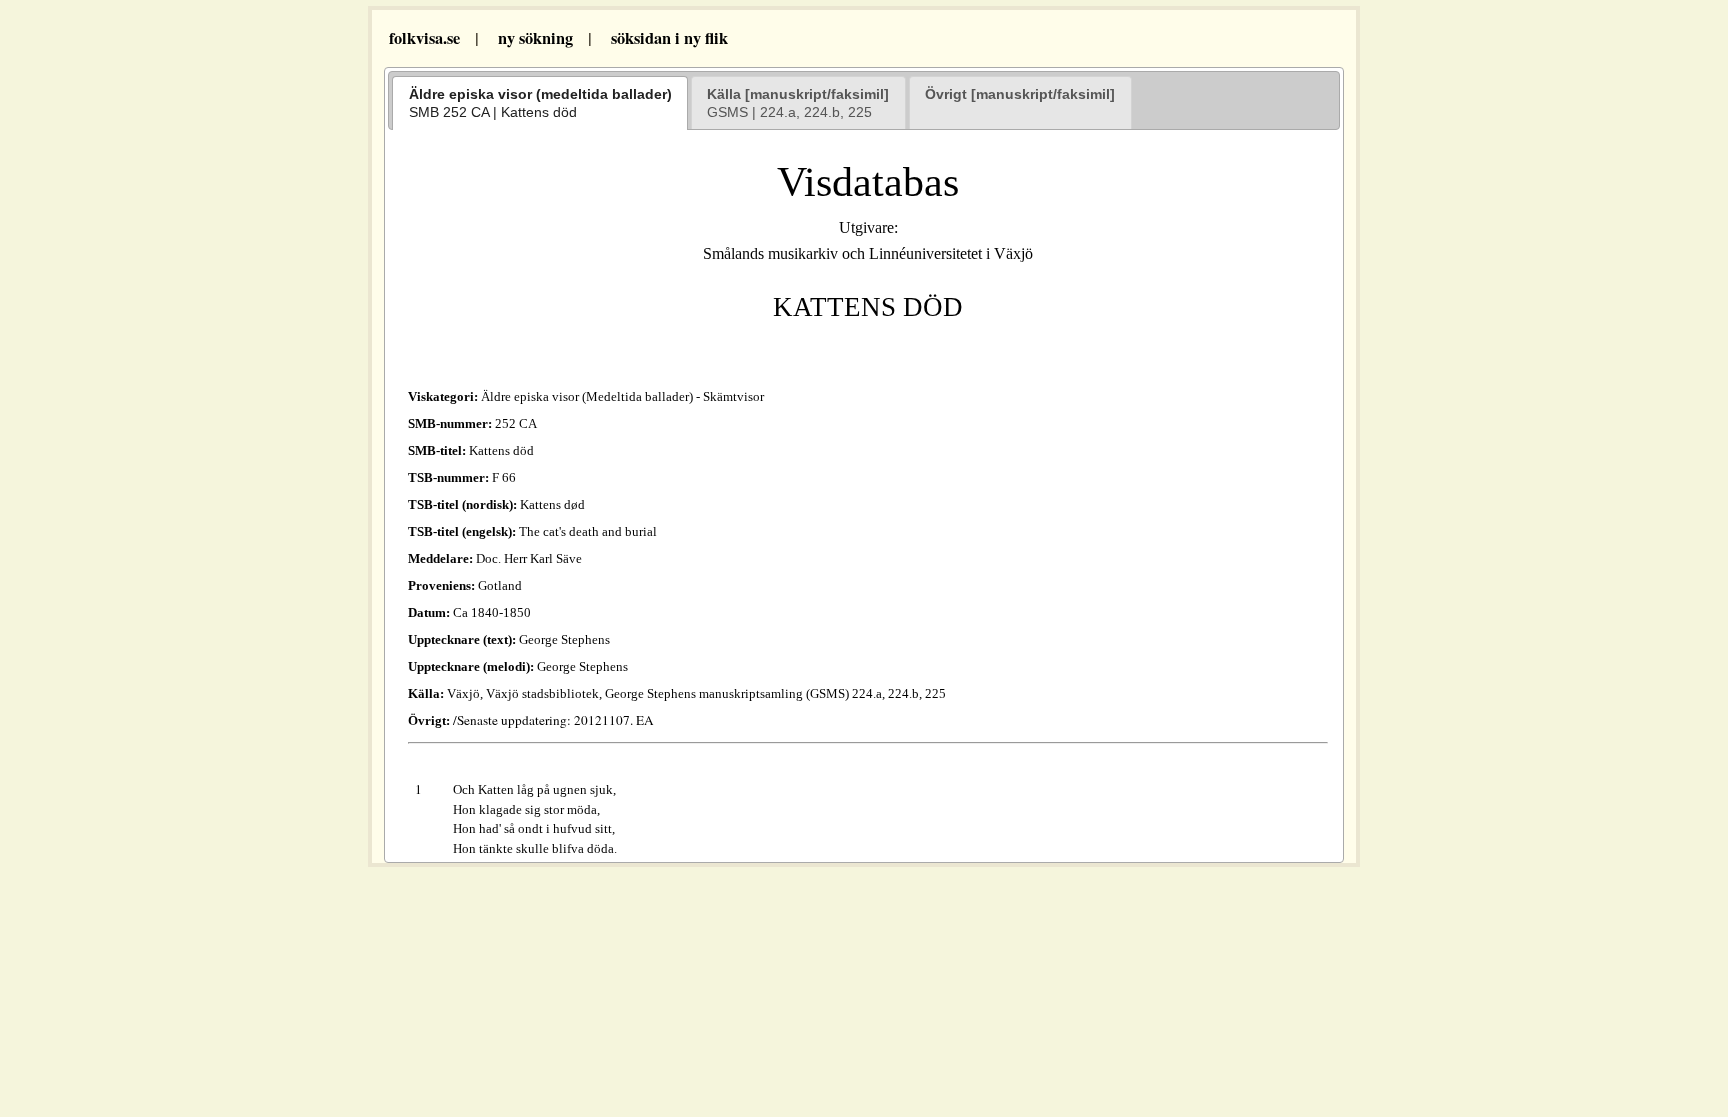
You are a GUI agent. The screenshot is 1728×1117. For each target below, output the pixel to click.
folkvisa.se (422, 38)
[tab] (540, 103)
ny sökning (535, 38)
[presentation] (540, 103)
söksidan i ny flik (669, 38)
